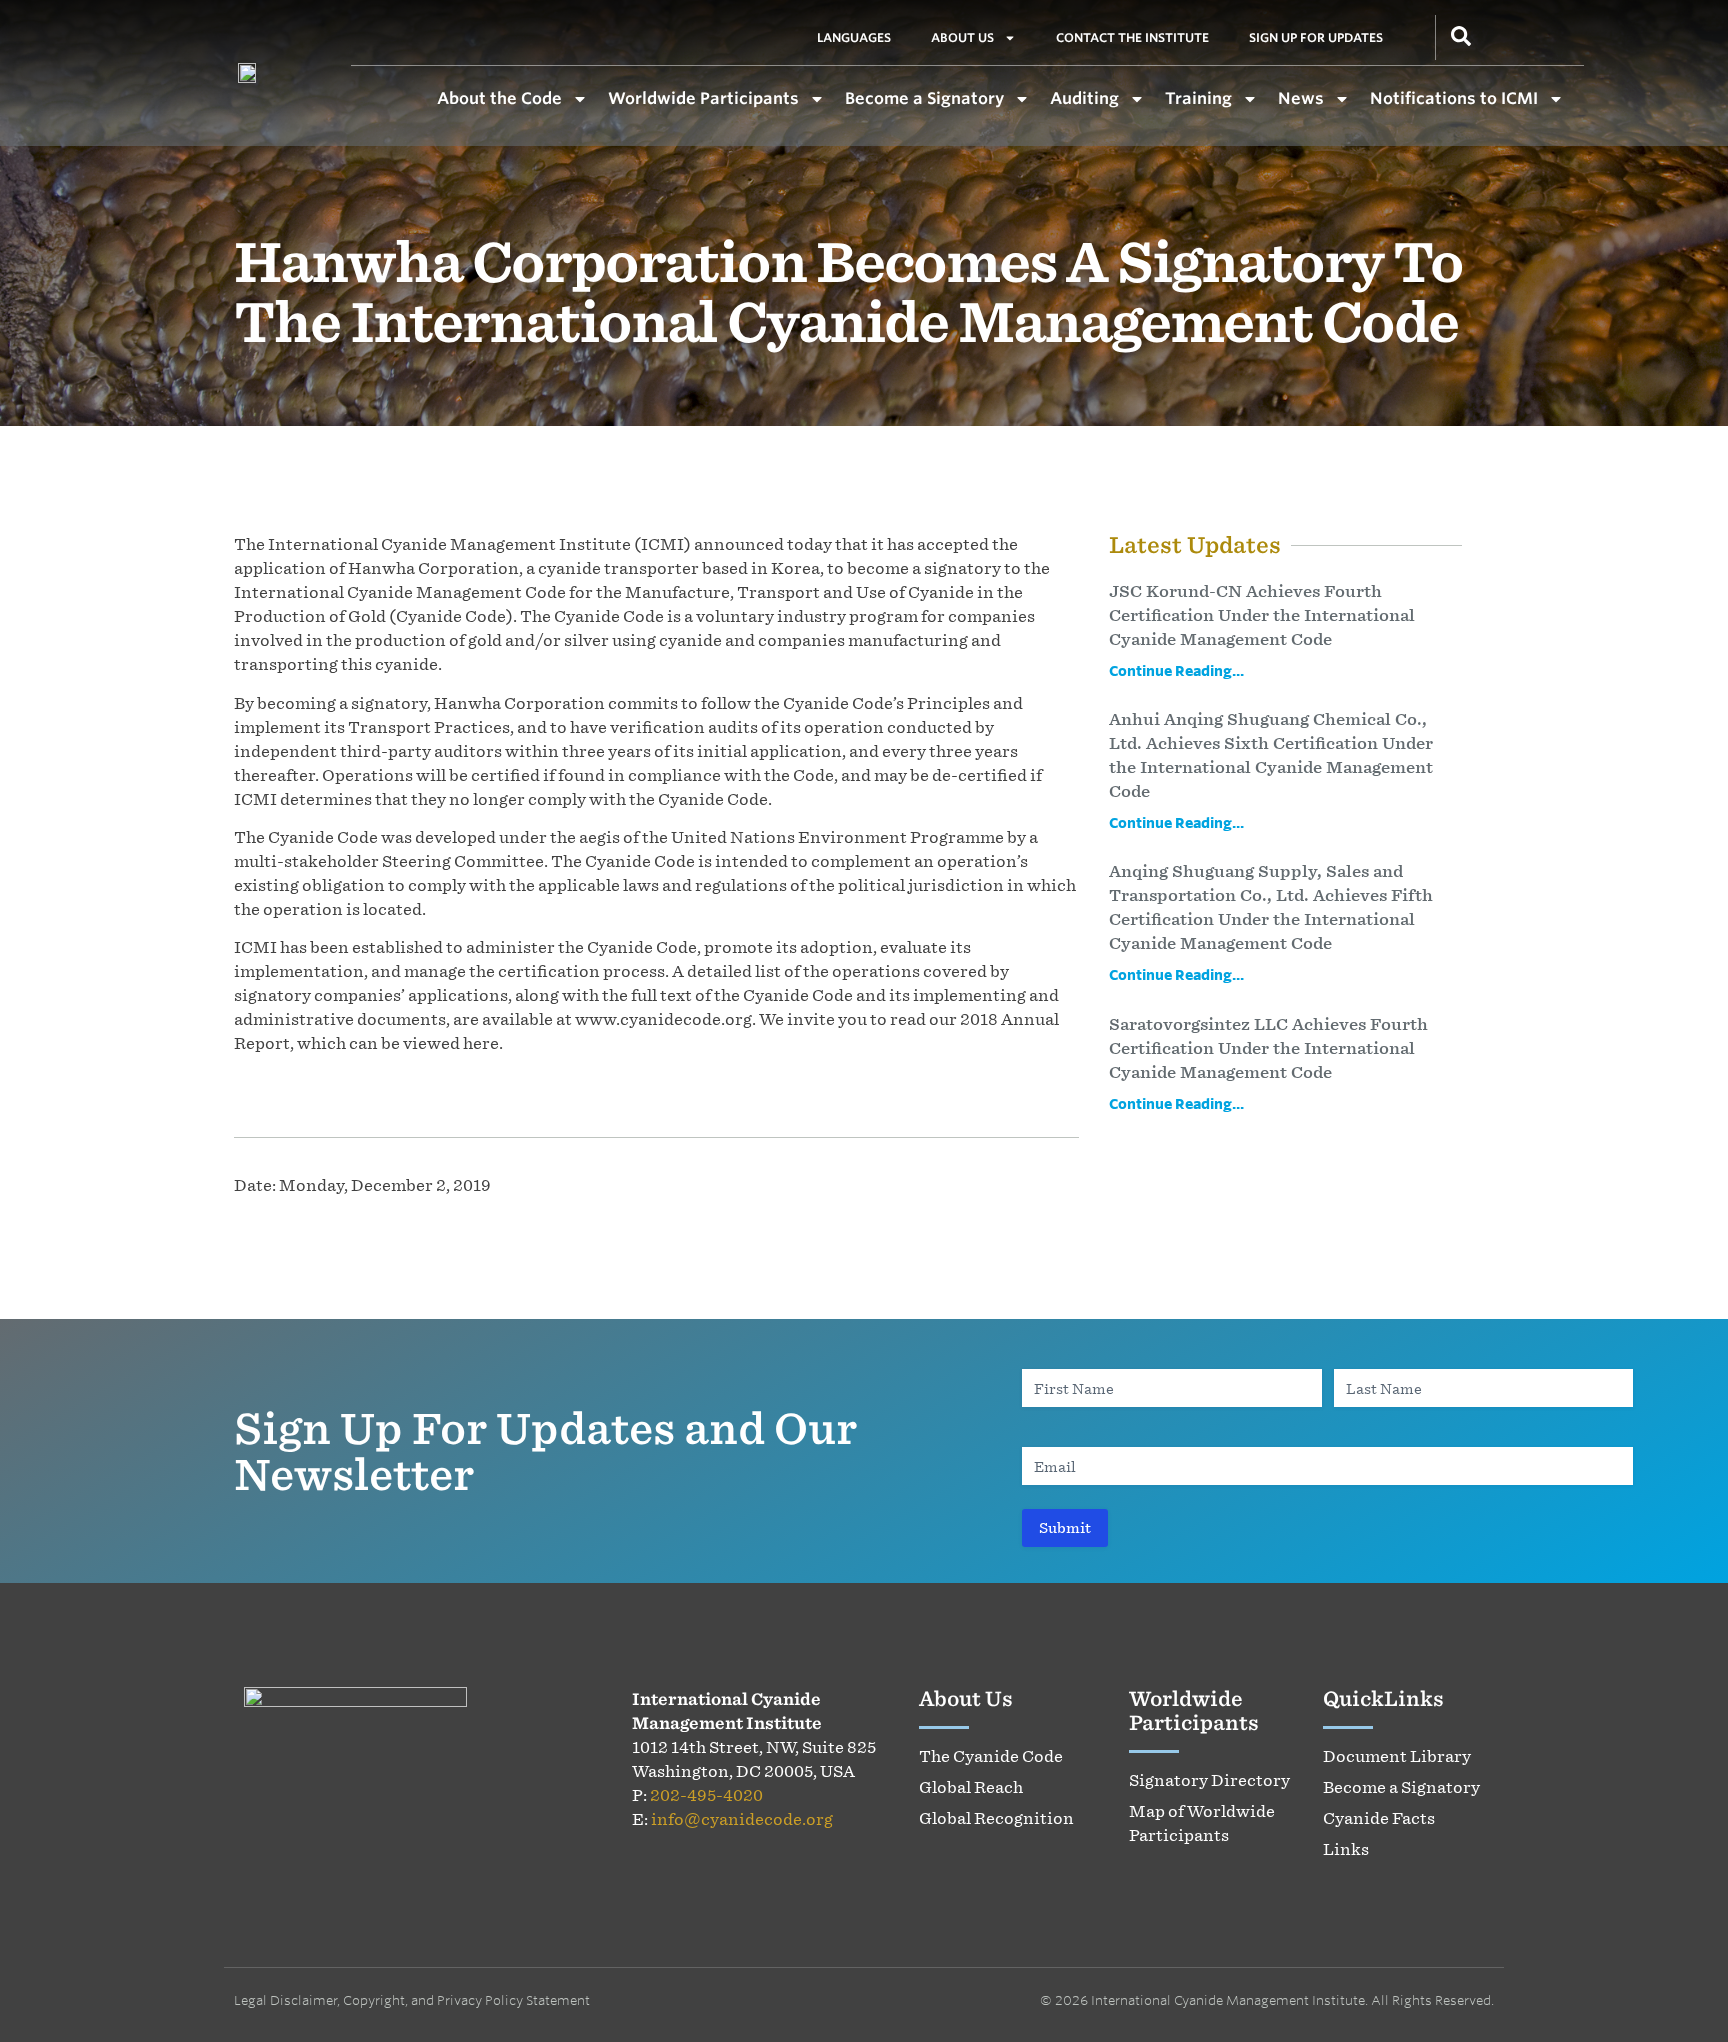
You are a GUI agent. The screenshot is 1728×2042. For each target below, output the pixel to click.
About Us (962, 37)
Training (1198, 98)
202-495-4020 (706, 1795)
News (1301, 98)
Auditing (1084, 98)
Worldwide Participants (703, 98)
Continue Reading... (1176, 670)
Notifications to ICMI (1454, 98)
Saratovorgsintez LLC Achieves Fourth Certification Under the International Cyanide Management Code (1268, 1048)
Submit (1065, 1527)
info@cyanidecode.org (742, 1819)
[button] (1461, 34)
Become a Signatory (924, 98)
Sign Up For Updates (1316, 37)
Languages (854, 37)
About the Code (499, 98)
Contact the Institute (1132, 37)
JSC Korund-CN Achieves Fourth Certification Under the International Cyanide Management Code (1262, 615)
